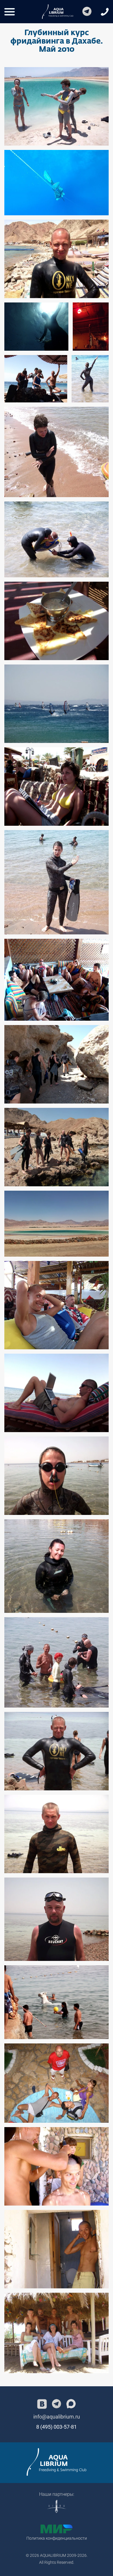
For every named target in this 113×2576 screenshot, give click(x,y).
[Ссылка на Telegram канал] (87, 12)
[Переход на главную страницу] (58, 12)
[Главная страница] (57, 2462)
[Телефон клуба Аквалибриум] (105, 12)
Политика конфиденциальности (57, 2538)
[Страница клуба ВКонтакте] (42, 2404)
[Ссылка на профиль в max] (71, 2404)
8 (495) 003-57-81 (57, 2427)
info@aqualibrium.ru (57, 2417)
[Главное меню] (10, 12)
